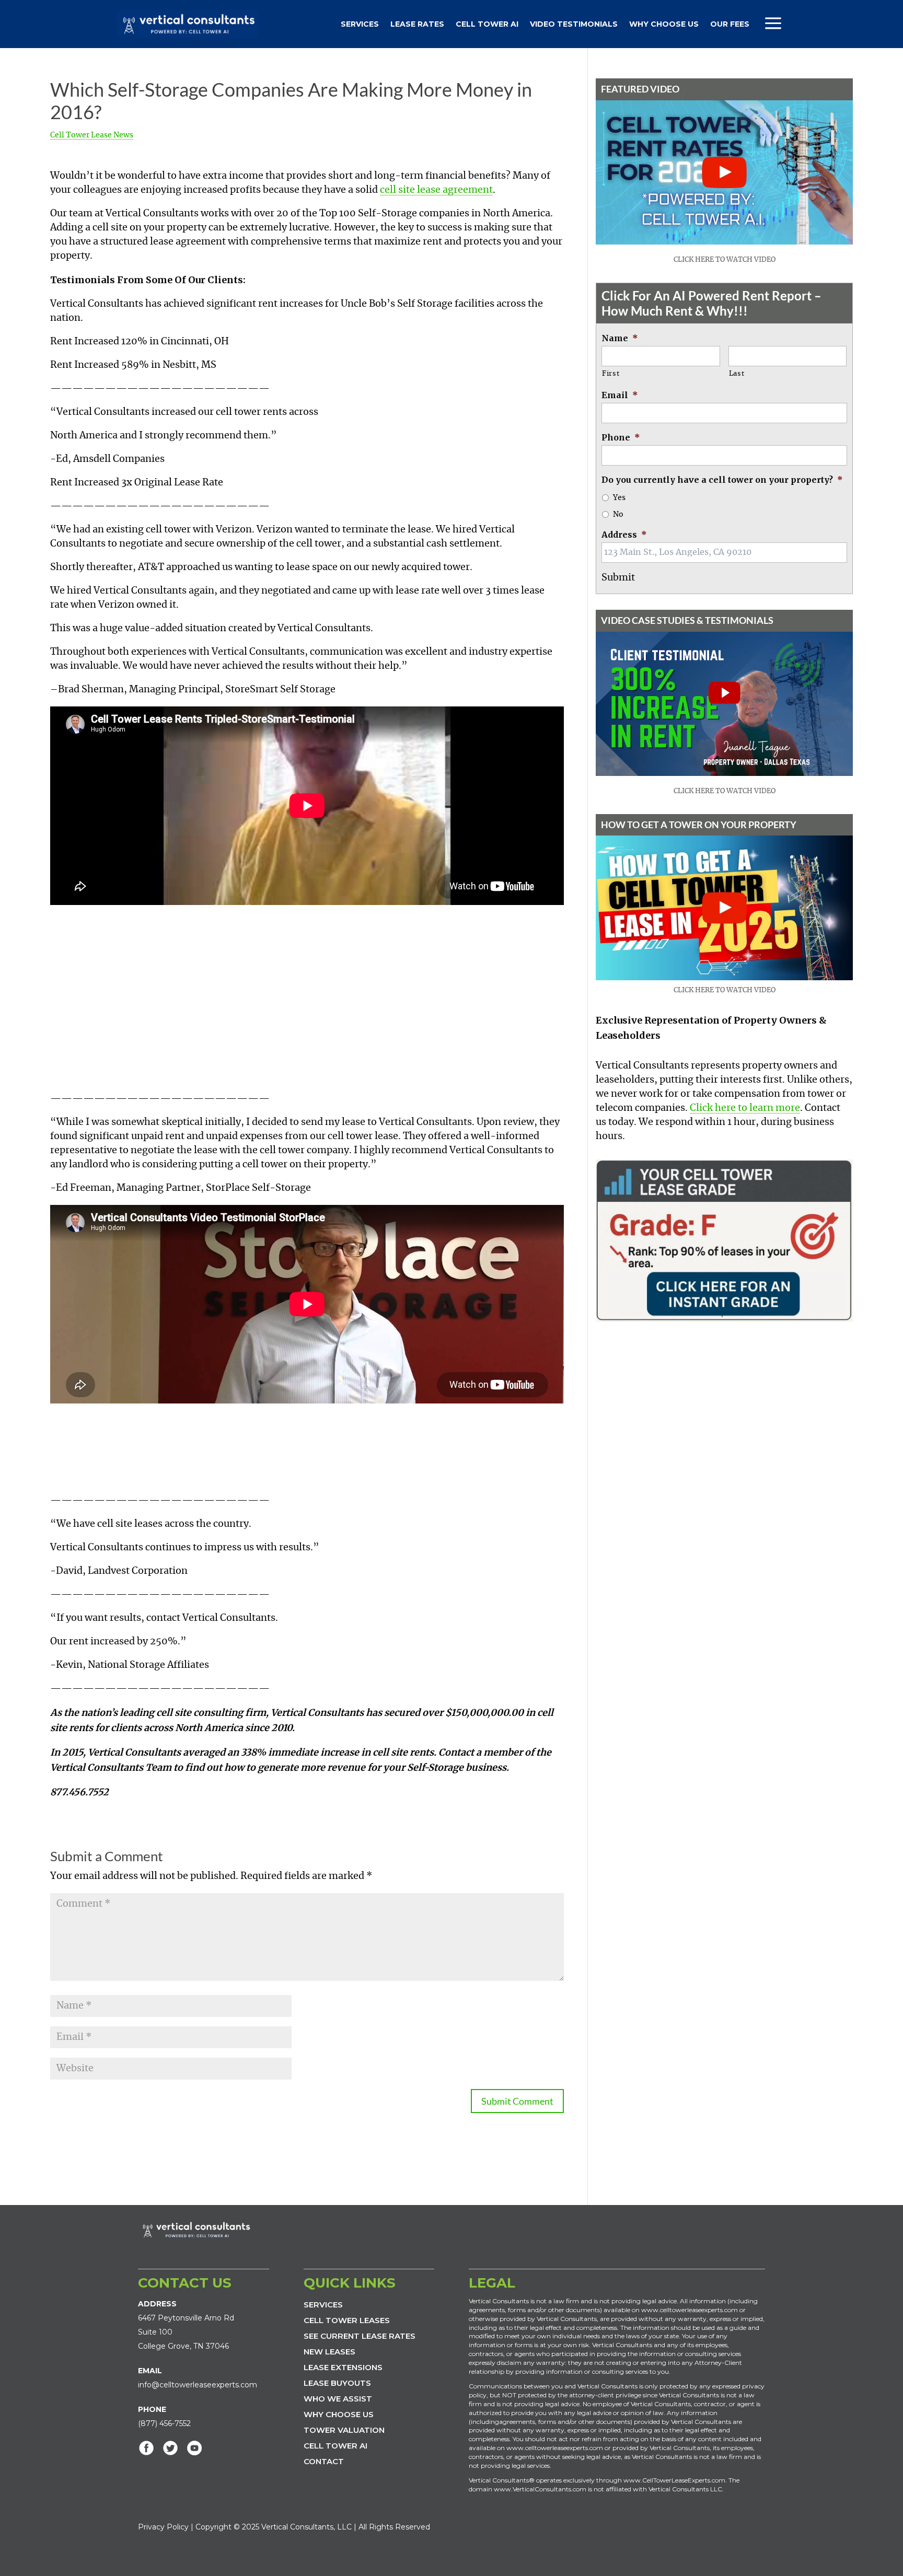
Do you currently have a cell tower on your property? (722, 480)
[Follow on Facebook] (146, 2448)
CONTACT (324, 2461)
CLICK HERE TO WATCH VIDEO (725, 260)
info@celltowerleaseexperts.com (198, 2385)
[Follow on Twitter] (170, 2448)
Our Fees (730, 24)
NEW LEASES (329, 2352)
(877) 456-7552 (164, 2423)
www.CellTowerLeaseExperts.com (674, 2480)
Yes (619, 498)
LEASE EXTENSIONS (343, 2367)
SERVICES (323, 2305)
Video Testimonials (574, 24)
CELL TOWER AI (335, 2446)
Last (737, 374)
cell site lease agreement (436, 190)
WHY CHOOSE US (339, 2414)
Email (620, 395)
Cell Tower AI (487, 24)
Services (360, 24)
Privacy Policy (163, 2527)
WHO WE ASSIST (338, 2399)
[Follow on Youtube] (194, 2448)
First (611, 374)
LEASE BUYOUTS (337, 2383)
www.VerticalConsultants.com (540, 2489)
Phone (621, 437)
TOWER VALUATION (344, 2430)
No (618, 515)
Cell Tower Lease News (92, 135)
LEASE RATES (417, 24)
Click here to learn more (745, 1108)
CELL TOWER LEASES (347, 2320)
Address (624, 535)
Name (620, 338)
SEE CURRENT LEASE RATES (360, 2336)
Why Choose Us (664, 24)
